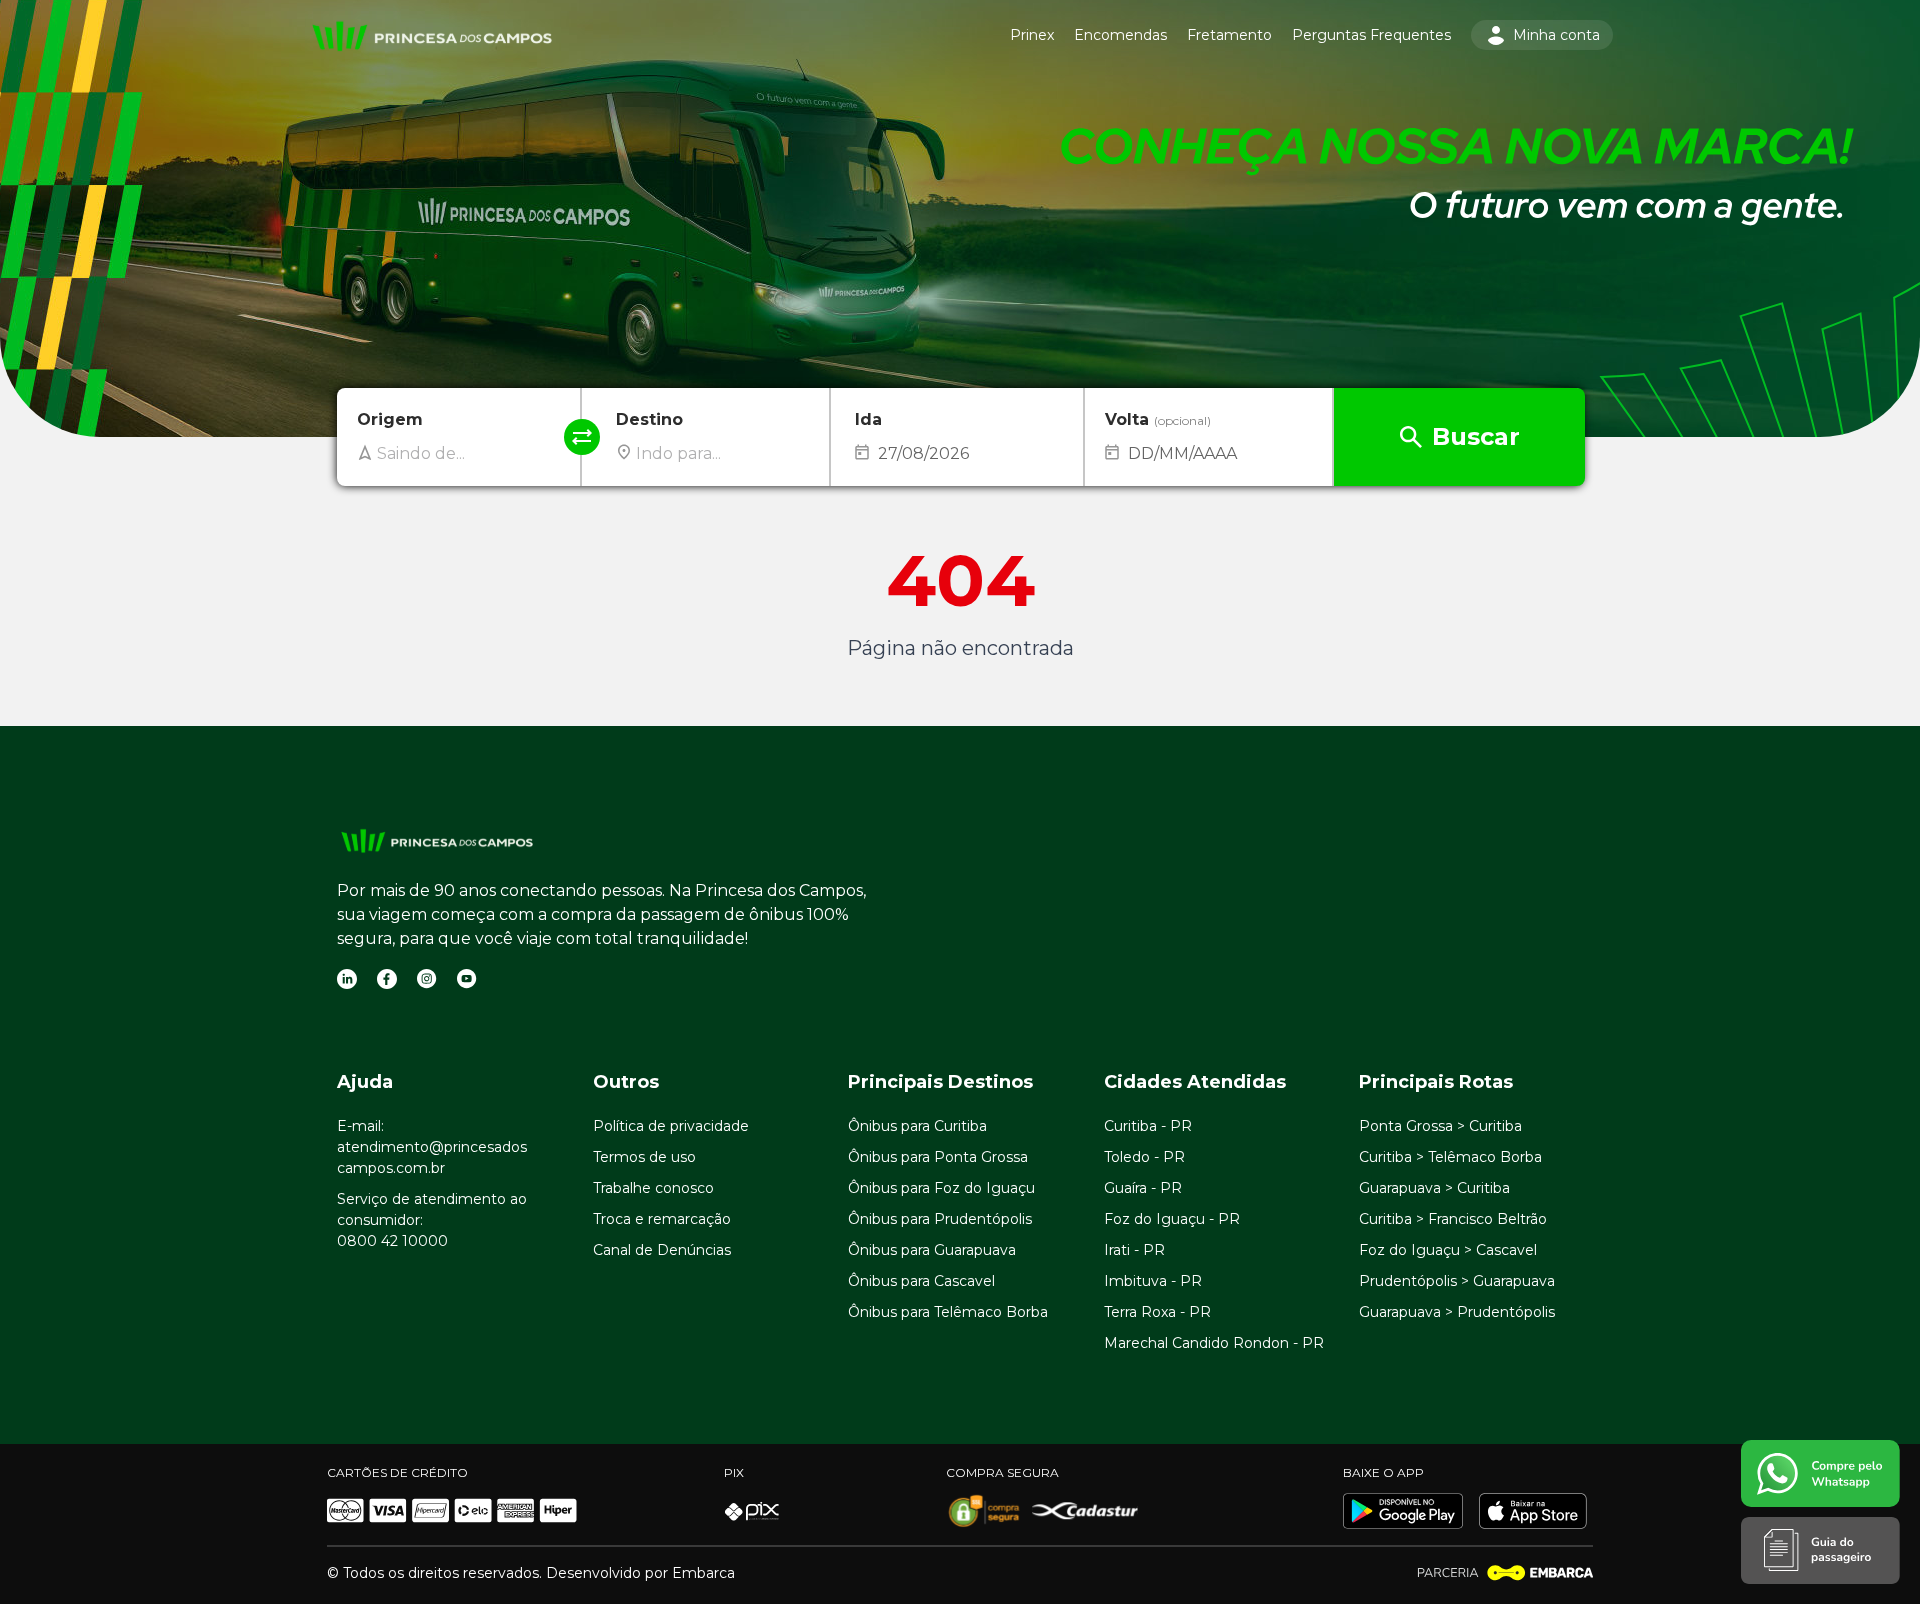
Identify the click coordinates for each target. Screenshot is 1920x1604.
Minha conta (1556, 35)
